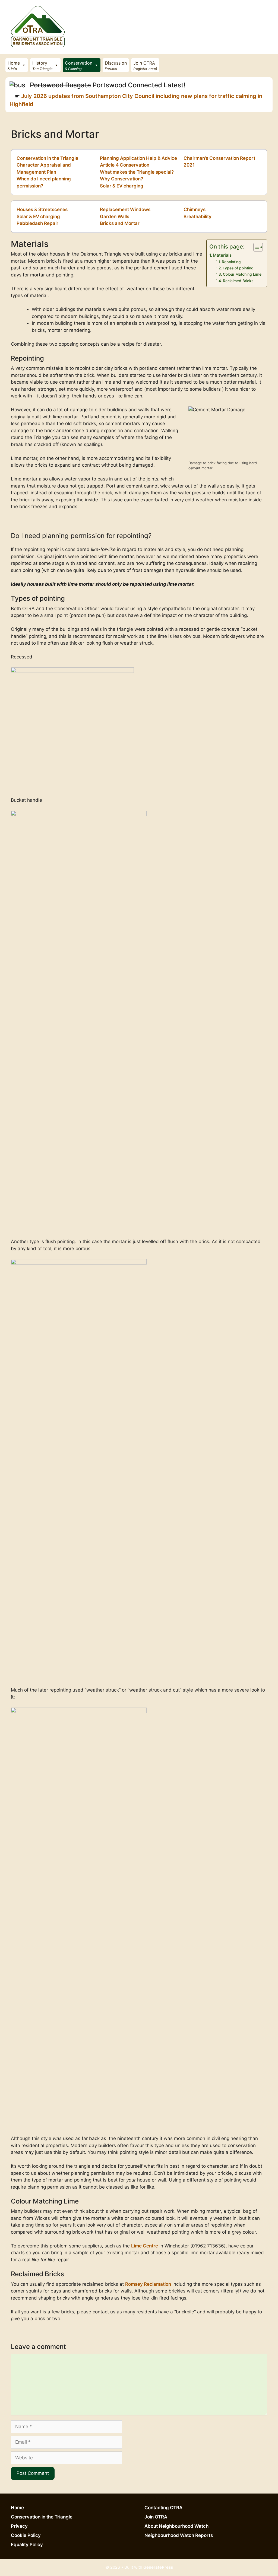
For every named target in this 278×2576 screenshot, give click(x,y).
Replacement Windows (125, 209)
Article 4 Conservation (125, 165)
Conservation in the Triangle (47, 158)
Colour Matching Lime (242, 274)
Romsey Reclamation (148, 2284)
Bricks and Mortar (120, 223)
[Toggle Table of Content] (255, 247)
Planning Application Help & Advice (138, 158)
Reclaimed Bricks (238, 281)
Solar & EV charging (122, 186)
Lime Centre (145, 2246)
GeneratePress (158, 2567)
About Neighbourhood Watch (176, 2526)
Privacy (19, 2526)
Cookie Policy (26, 2535)
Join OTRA (156, 2517)
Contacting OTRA (163, 2508)
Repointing (231, 262)
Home (17, 2508)
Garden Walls (115, 216)
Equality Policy (27, 2545)
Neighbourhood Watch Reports (179, 2535)
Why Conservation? (121, 179)
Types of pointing (238, 268)
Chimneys (195, 209)
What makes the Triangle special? (137, 172)
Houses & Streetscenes (42, 209)
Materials (222, 255)
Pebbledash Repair (37, 223)
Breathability (198, 216)
